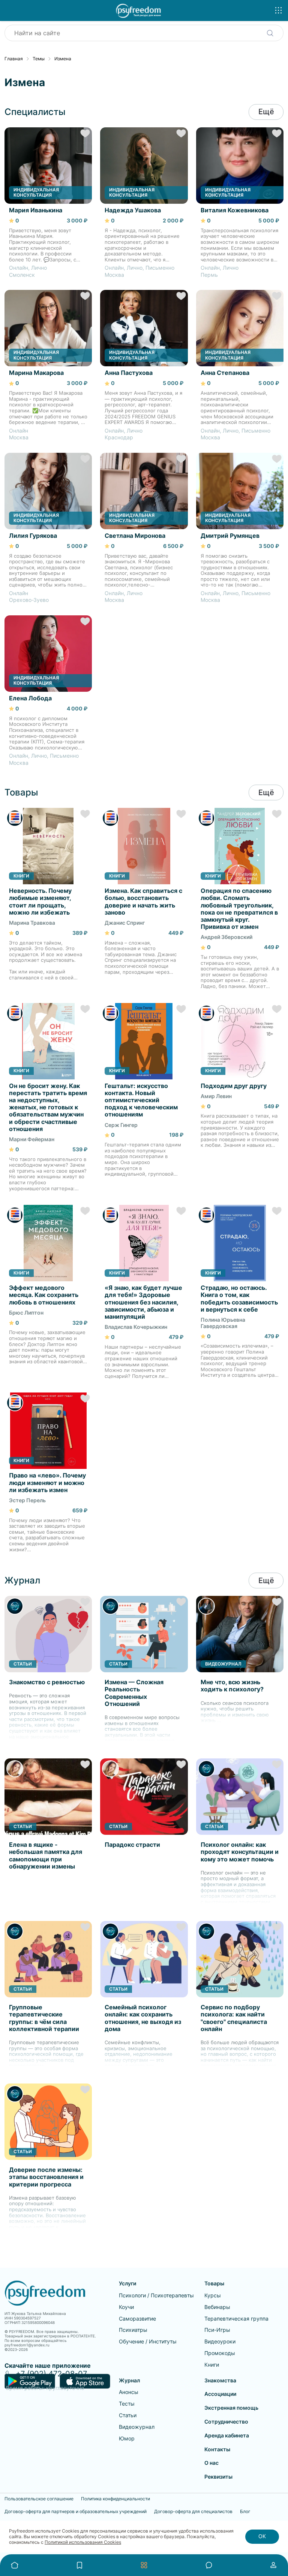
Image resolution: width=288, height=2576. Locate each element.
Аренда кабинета (227, 2435)
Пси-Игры (217, 2330)
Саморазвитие (137, 2319)
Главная (14, 59)
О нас (211, 2463)
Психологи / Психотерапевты (156, 2295)
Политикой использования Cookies (83, 2542)
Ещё (266, 112)
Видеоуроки (220, 2341)
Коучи (126, 2307)
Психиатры (133, 2330)
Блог (245, 2512)
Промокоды (220, 2353)
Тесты (127, 2404)
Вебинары (217, 2307)
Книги (212, 2365)
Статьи (128, 2415)
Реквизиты (218, 2477)
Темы (39, 59)
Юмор (127, 2438)
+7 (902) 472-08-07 (51, 2374)
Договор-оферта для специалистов (193, 2512)
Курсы (213, 2295)
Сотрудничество (226, 2422)
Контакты (217, 2449)
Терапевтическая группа (236, 2319)
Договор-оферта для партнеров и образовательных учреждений (76, 2512)
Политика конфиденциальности (115, 2499)
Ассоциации (220, 2394)
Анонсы (129, 2392)
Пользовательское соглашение (39, 2499)
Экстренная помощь (231, 2408)
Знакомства (220, 2380)
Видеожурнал (137, 2427)
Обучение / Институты (148, 2341)
